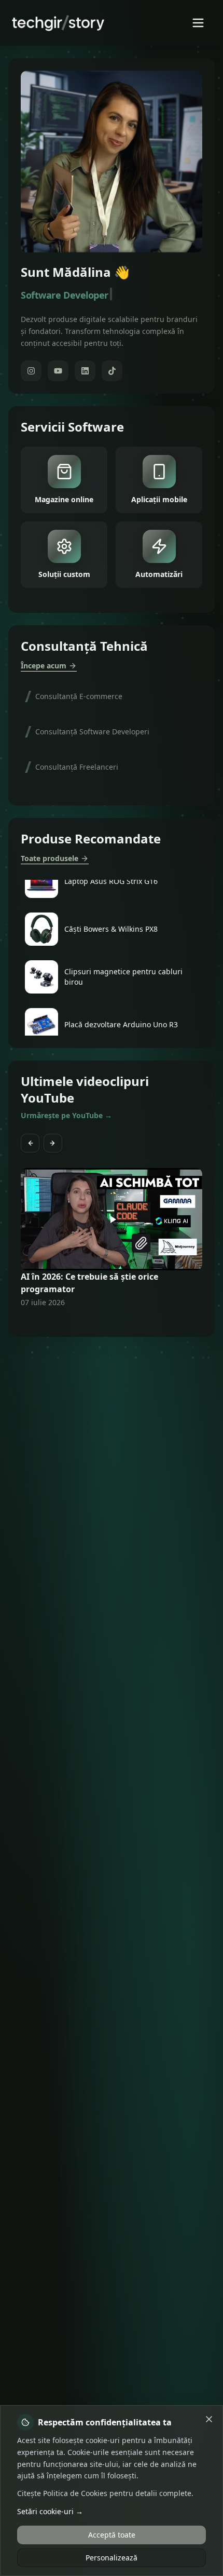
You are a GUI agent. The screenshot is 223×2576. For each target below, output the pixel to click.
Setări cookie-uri (50, 2511)
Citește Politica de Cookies (62, 2493)
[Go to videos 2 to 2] (99, 1322)
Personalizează (112, 2558)
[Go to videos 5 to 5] (118, 1322)
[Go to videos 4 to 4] (112, 1322)
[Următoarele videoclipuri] (53, 1143)
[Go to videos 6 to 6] (124, 1322)
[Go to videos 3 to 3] (105, 1322)
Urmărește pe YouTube (66, 1115)
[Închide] (209, 2419)
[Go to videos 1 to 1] (93, 1322)
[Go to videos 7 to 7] (130, 1322)
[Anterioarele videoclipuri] (30, 1143)
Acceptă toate (112, 2535)
